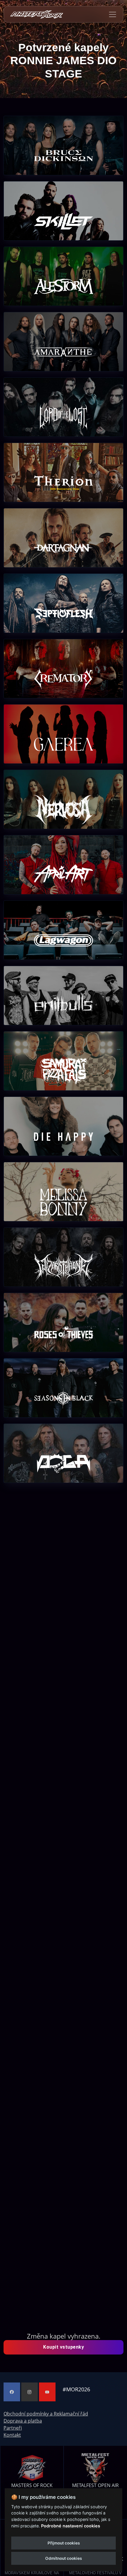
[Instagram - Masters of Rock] (30, 2392)
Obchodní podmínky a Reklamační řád (46, 2414)
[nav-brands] (37, 14)
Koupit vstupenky (63, 2347)
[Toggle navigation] (113, 14)
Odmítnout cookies (63, 2558)
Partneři (13, 2428)
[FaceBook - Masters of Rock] (12, 2392)
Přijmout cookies (64, 2543)
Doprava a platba (23, 2421)
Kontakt (12, 2435)
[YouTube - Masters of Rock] (47, 2392)
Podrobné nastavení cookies (71, 2526)
